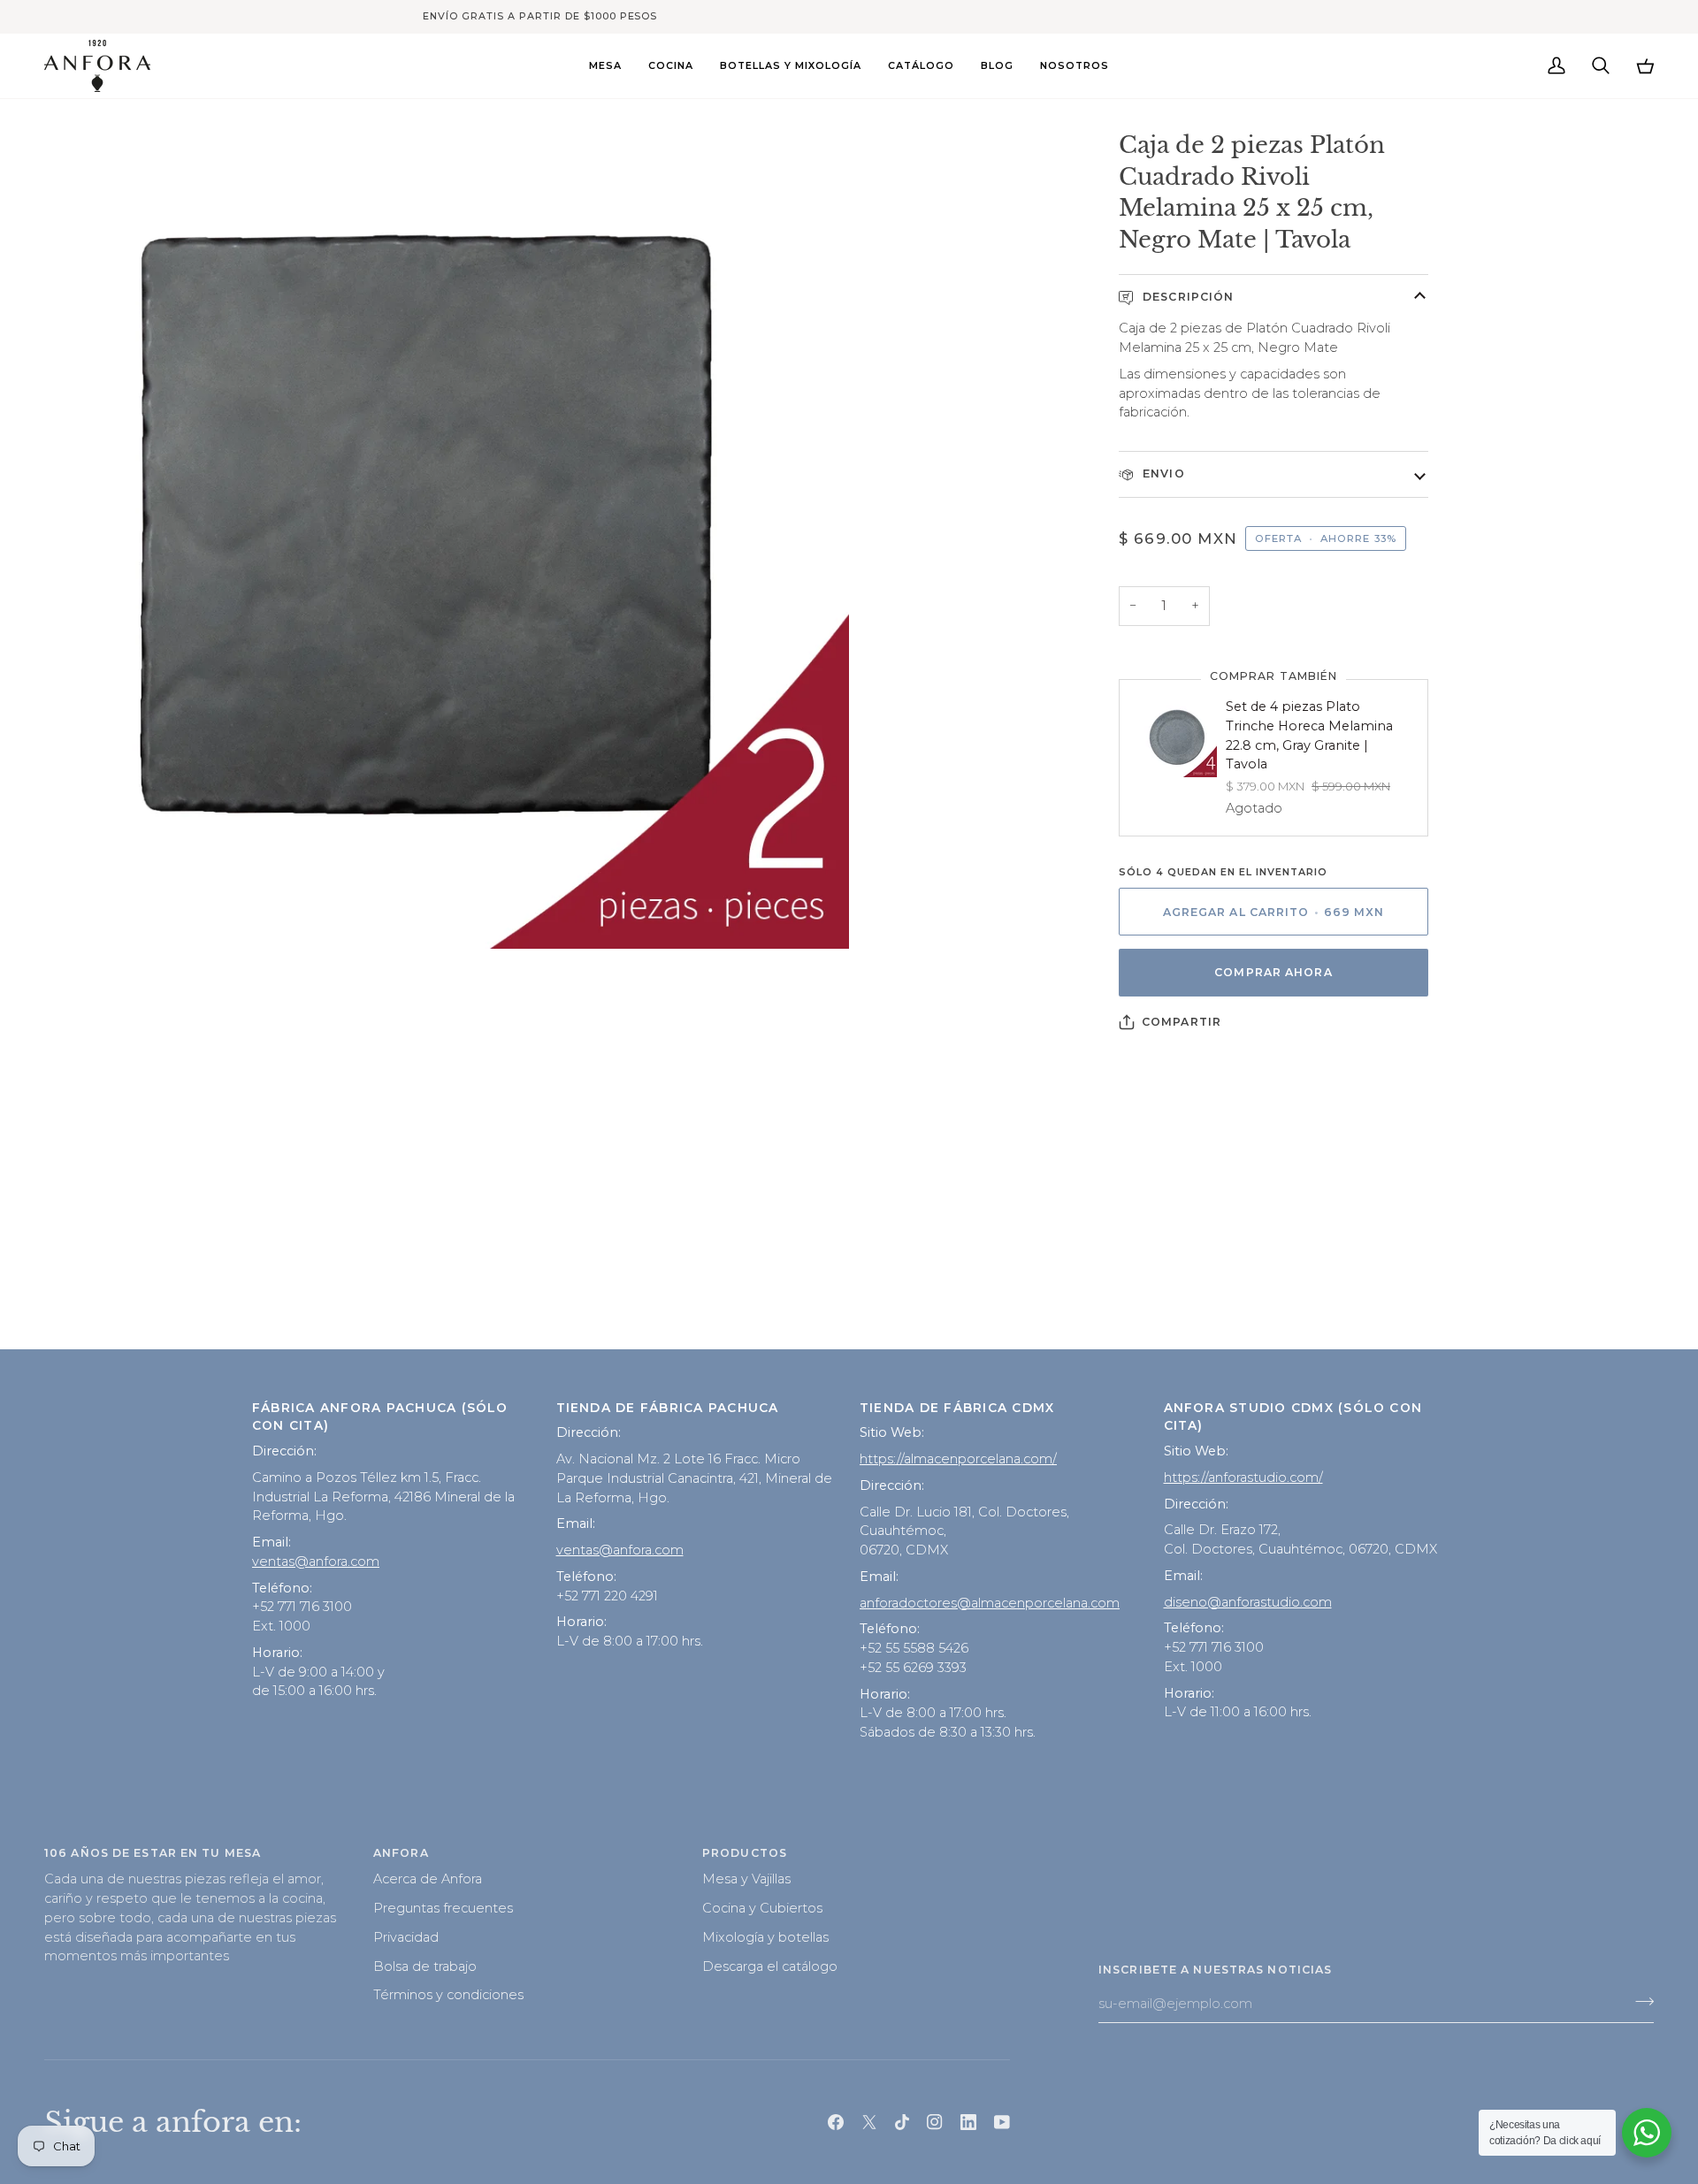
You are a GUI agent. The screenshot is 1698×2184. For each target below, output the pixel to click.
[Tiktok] (902, 2122)
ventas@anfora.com (316, 1562)
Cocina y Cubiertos (762, 1908)
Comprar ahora (1273, 972)
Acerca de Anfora (428, 1879)
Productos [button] (745, 1853)
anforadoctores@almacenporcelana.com (990, 1603)
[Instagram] (935, 2122)
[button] (605, 66)
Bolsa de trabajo (425, 1966)
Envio (1162, 473)
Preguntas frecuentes (443, 1908)
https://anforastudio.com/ (1243, 1478)
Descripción (1186, 297)
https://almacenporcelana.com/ (958, 1459)
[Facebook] (836, 2122)
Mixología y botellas (765, 1937)
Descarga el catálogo (770, 1966)
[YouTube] (1002, 2122)
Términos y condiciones (448, 1995)
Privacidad (406, 1937)
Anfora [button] (401, 1853)
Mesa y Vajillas (746, 1879)
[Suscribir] (1639, 2002)
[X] (869, 2122)
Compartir (1182, 1022)
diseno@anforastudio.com (1248, 1602)
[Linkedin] (968, 2122)
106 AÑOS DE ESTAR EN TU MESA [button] (153, 1853)
